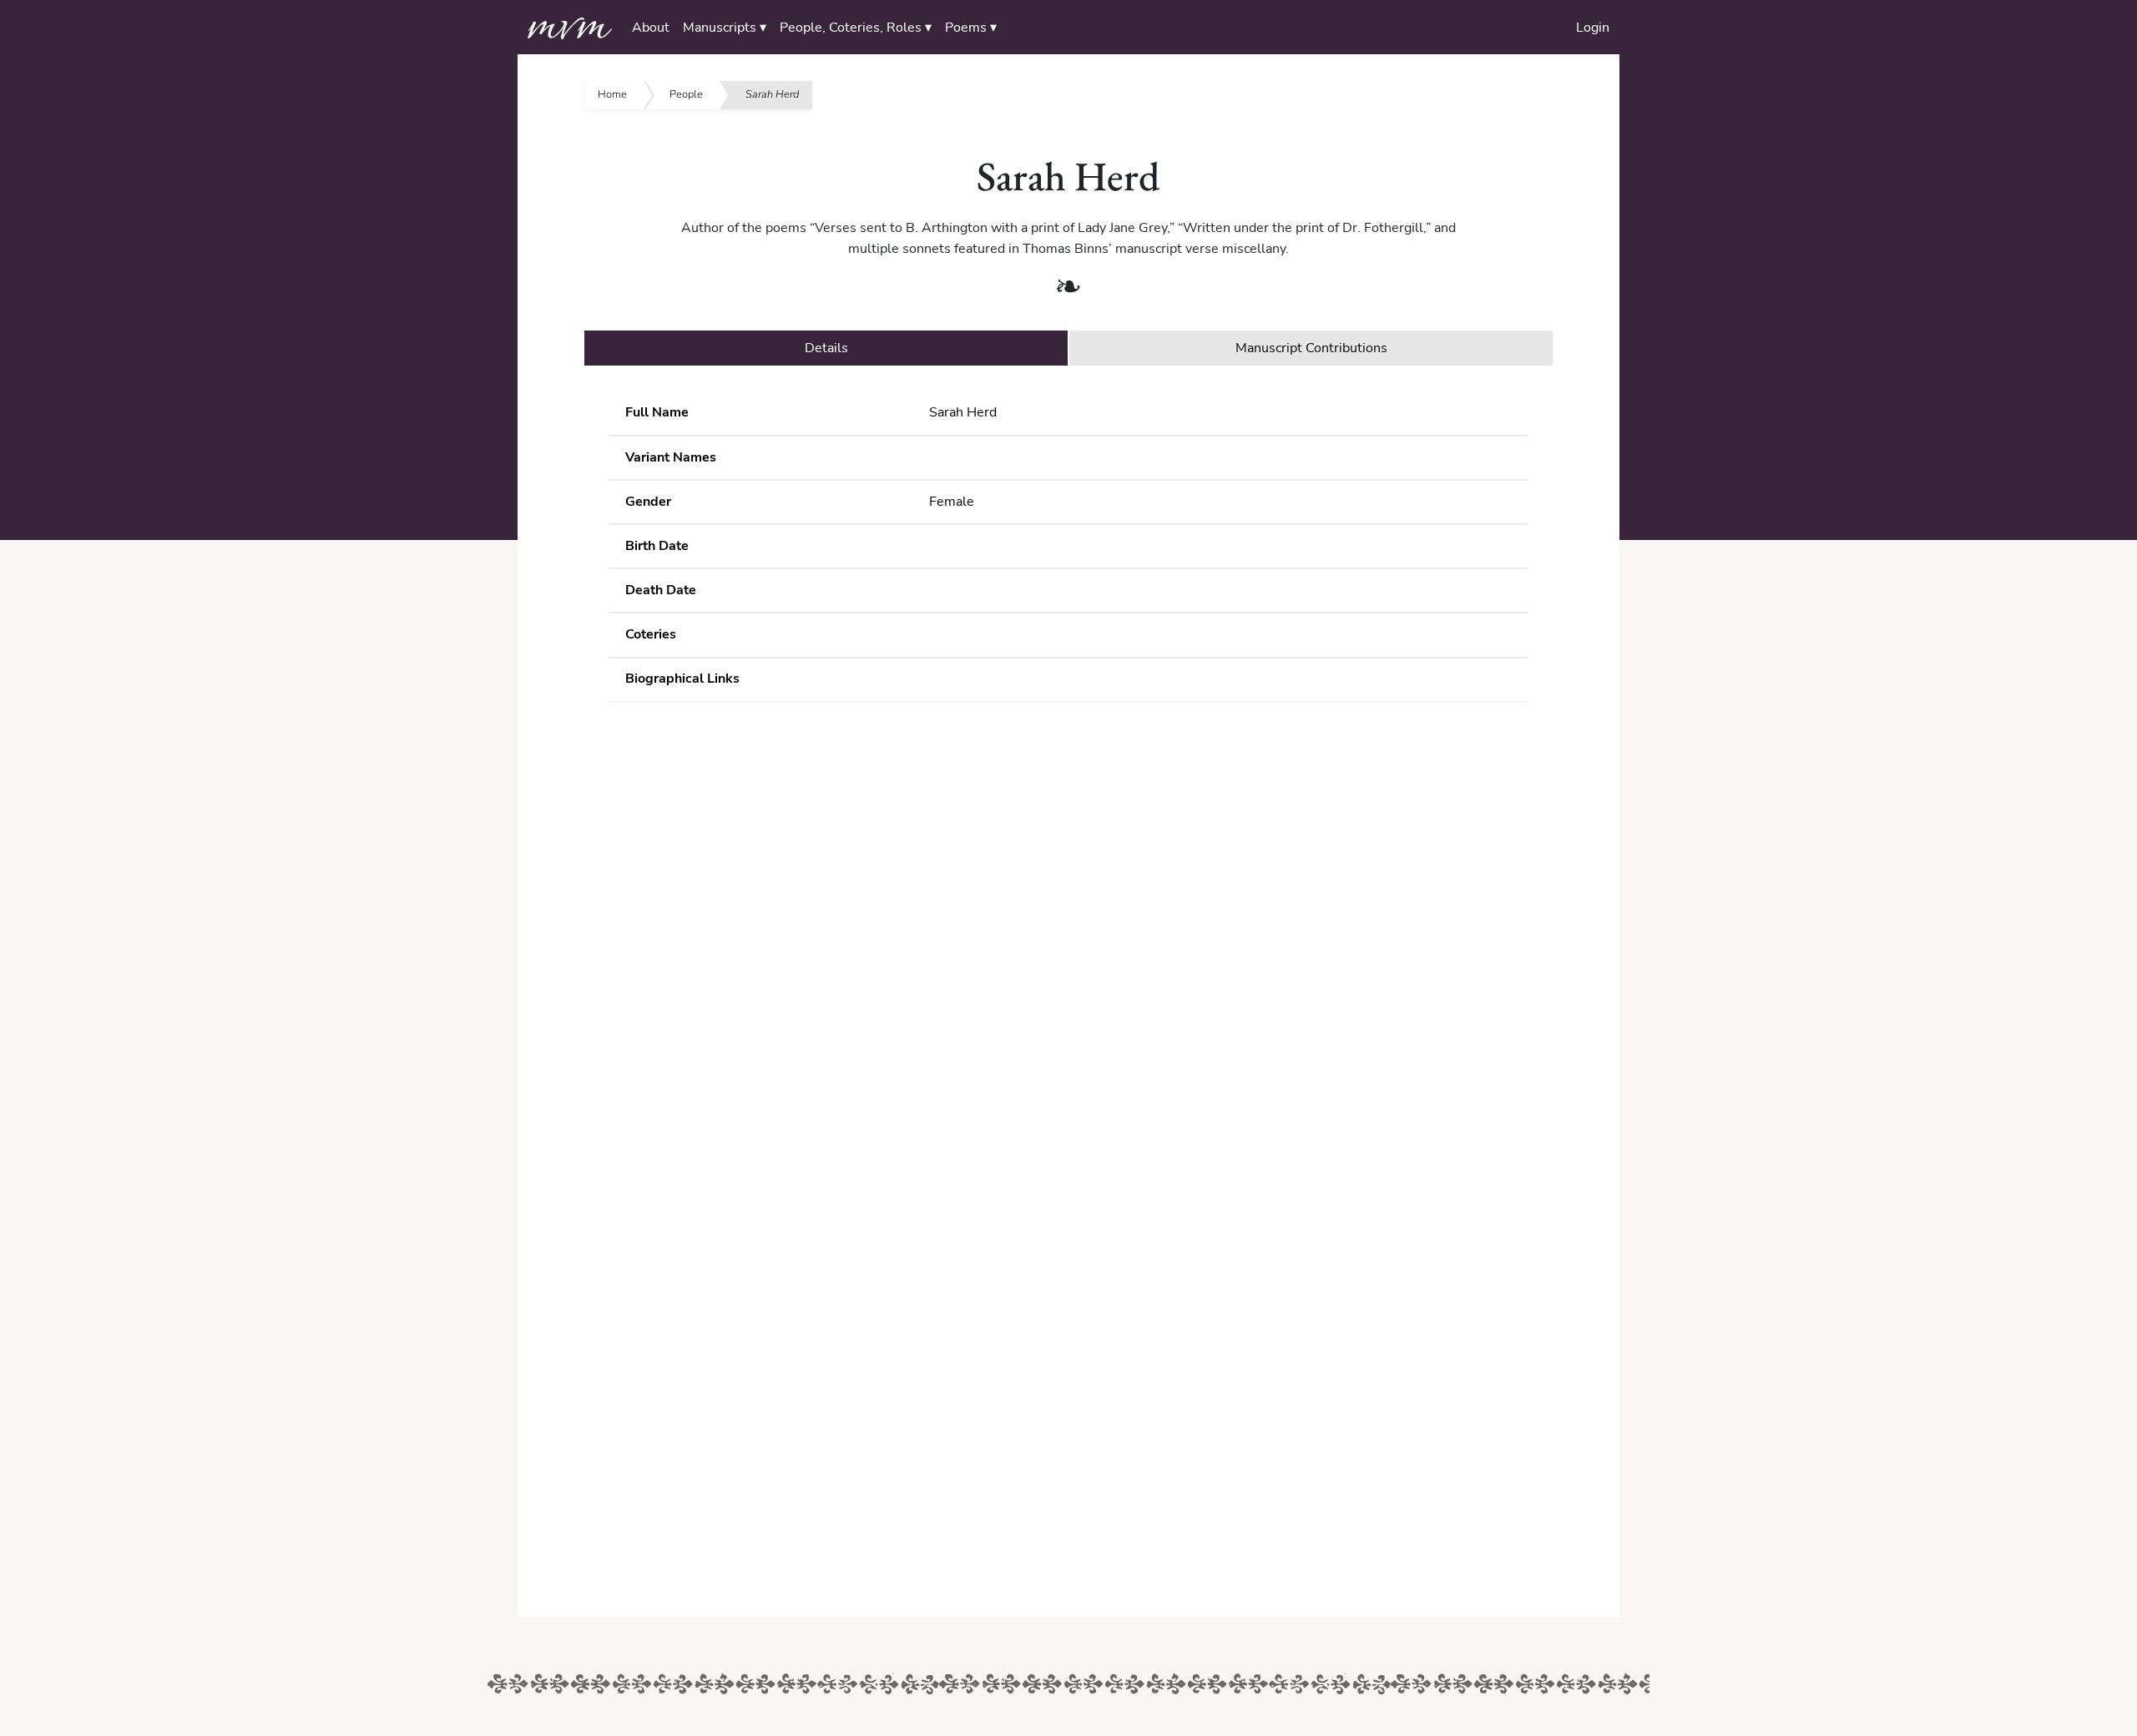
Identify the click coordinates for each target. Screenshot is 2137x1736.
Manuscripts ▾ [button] (725, 28)
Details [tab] (826, 348)
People (686, 94)
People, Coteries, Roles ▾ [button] (856, 28)
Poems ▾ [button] (971, 28)
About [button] (651, 28)
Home (612, 94)
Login (1593, 28)
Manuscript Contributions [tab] (1311, 348)
